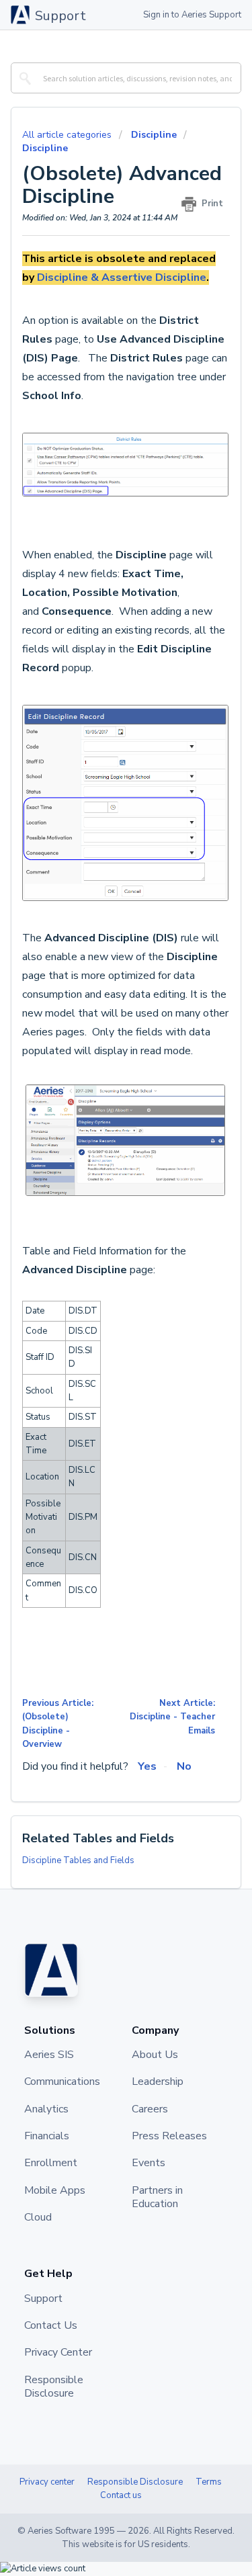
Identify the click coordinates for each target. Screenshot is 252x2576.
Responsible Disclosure (135, 2482)
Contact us (121, 2495)
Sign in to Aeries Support (192, 15)
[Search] (23, 78)
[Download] (101, 1316)
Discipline (154, 135)
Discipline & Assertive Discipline (122, 277)
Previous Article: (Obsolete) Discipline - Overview (58, 1724)
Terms (209, 2482)
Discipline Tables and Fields (78, 1860)
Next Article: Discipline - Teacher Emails (172, 1717)
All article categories (68, 135)
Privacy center (47, 2482)
